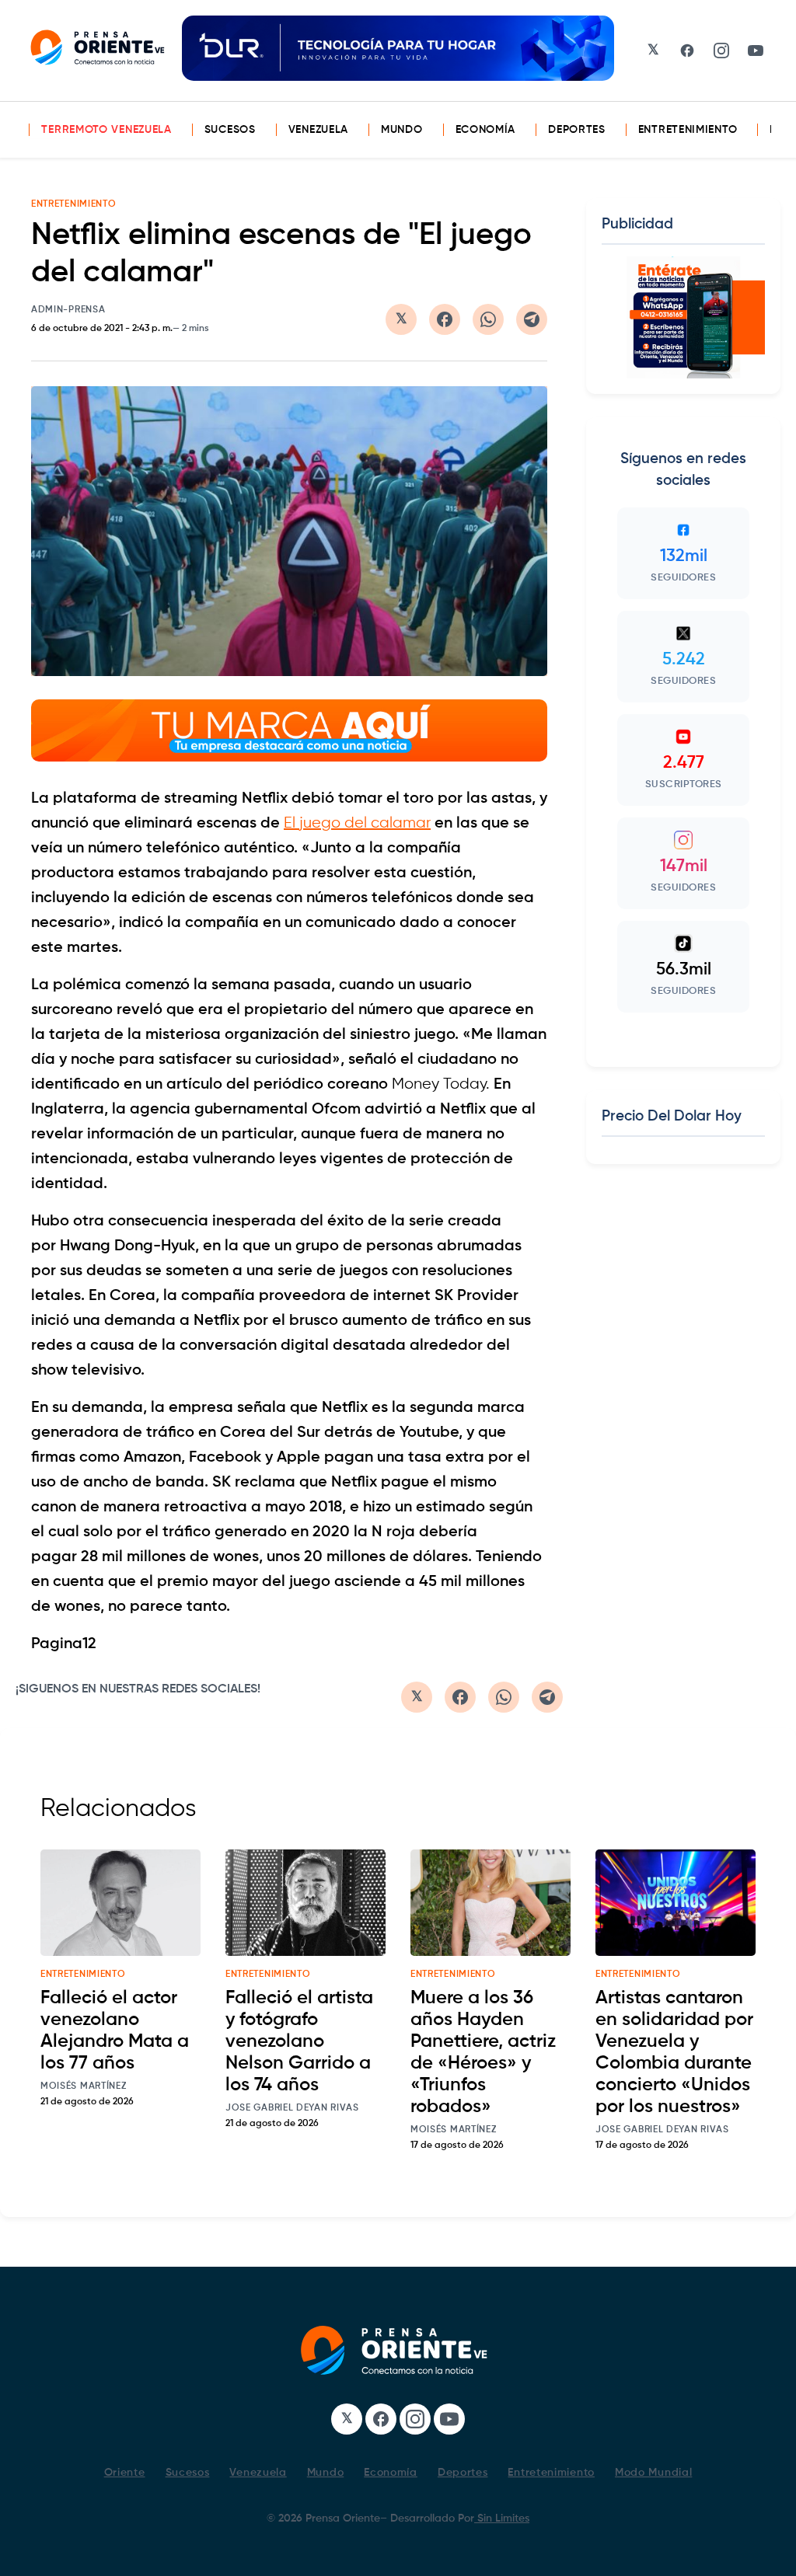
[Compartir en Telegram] (532, 319)
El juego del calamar (357, 823)
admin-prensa (68, 310)
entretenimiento (83, 1975)
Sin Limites (502, 2518)
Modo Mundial (653, 2473)
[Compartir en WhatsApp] (488, 319)
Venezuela (318, 130)
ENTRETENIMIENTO (74, 204)
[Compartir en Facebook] (445, 319)
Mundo (402, 130)
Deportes (577, 130)
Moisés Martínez (84, 2086)
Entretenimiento (688, 130)
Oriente (125, 2473)
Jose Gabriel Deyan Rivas (292, 2108)
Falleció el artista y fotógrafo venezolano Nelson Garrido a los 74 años (299, 2041)
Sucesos (230, 130)
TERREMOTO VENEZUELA (106, 130)
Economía (486, 130)
